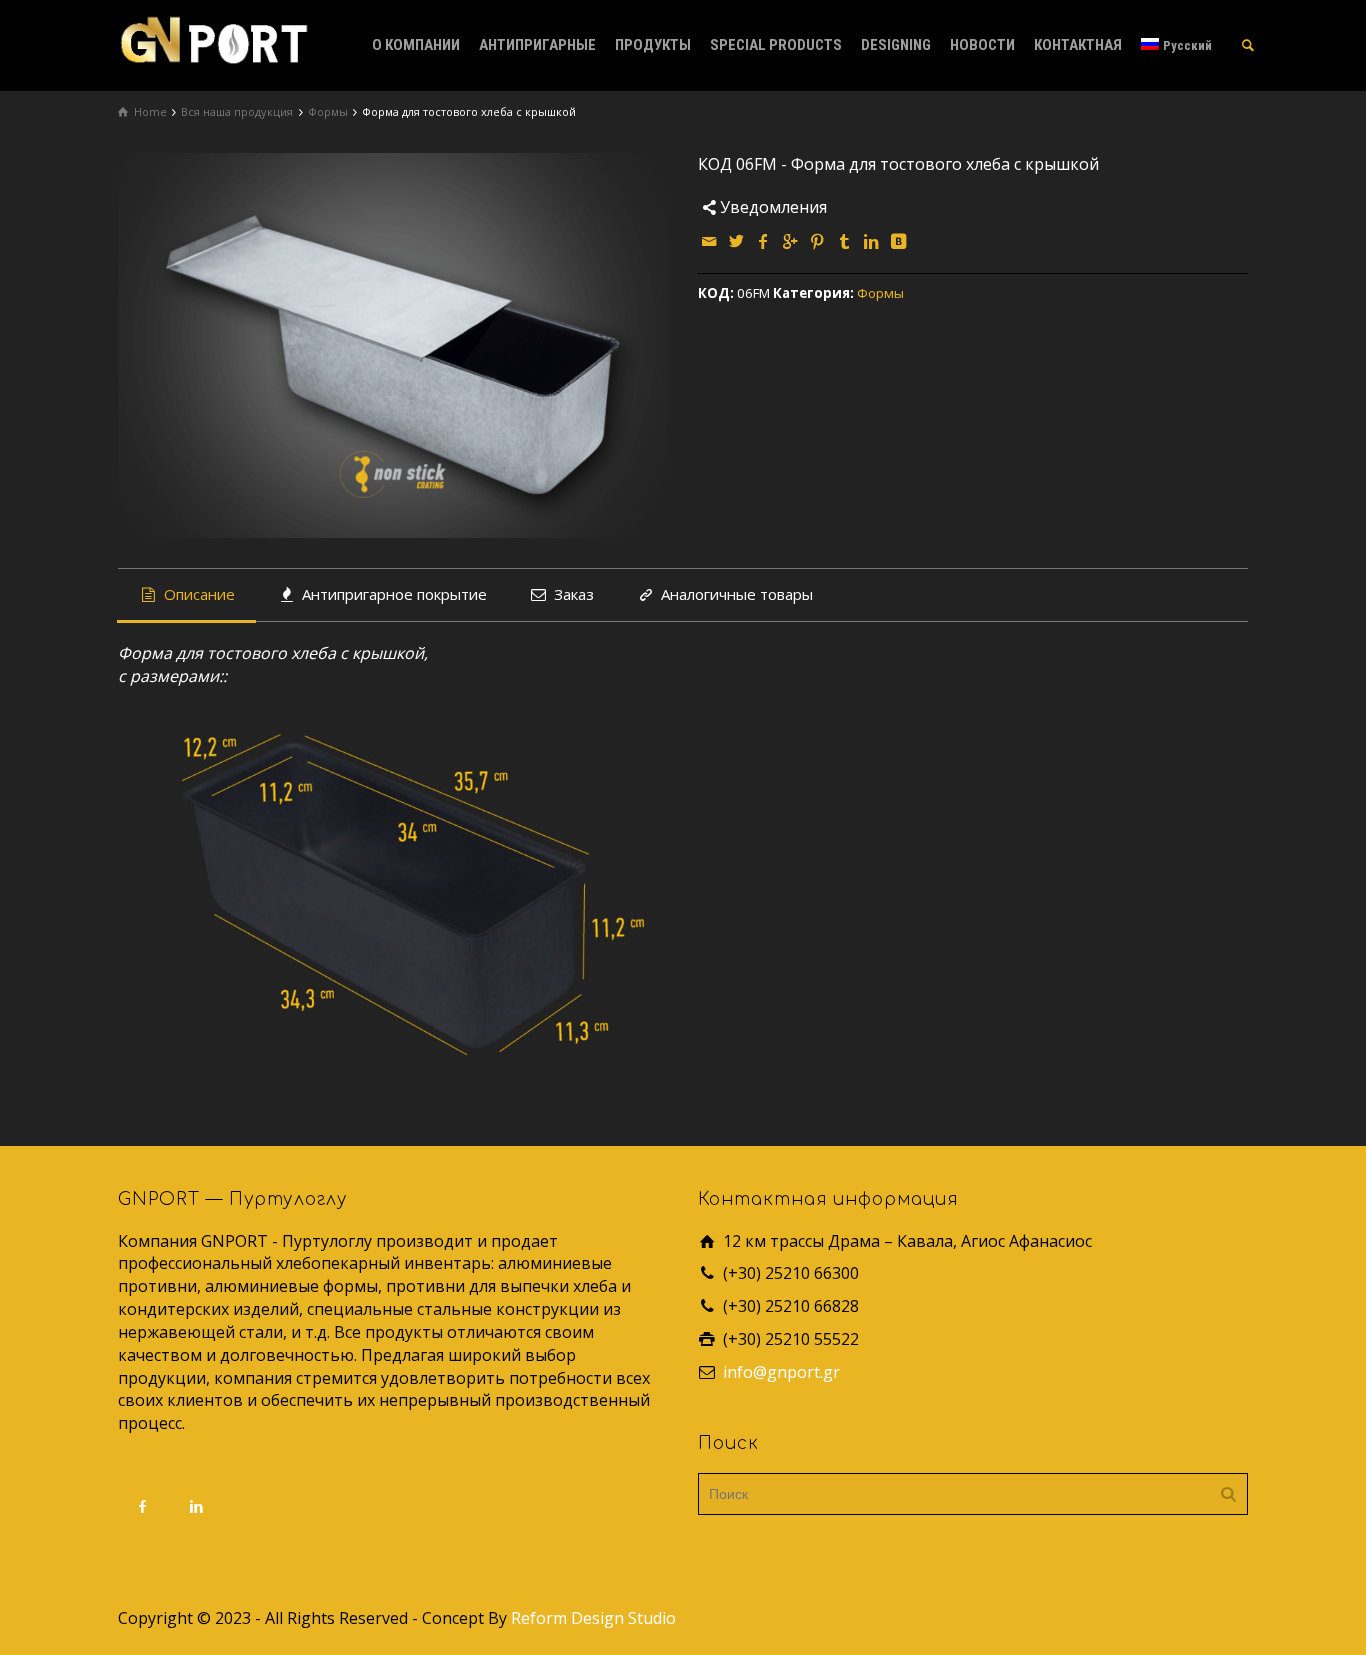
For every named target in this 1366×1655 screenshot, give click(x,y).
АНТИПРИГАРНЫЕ (537, 45)
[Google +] (791, 241)
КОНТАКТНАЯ (1078, 45)
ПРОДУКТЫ (653, 45)
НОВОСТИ (982, 45)
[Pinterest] (818, 241)
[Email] (710, 241)
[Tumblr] (845, 241)
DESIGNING (896, 45)
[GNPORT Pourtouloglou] (213, 38)
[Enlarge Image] (393, 345)
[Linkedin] (872, 241)
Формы (880, 293)
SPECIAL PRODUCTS (776, 45)
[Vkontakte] (899, 241)
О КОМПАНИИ (416, 45)
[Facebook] (764, 241)
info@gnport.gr (781, 1372)
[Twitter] (737, 241)
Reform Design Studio (593, 1618)
